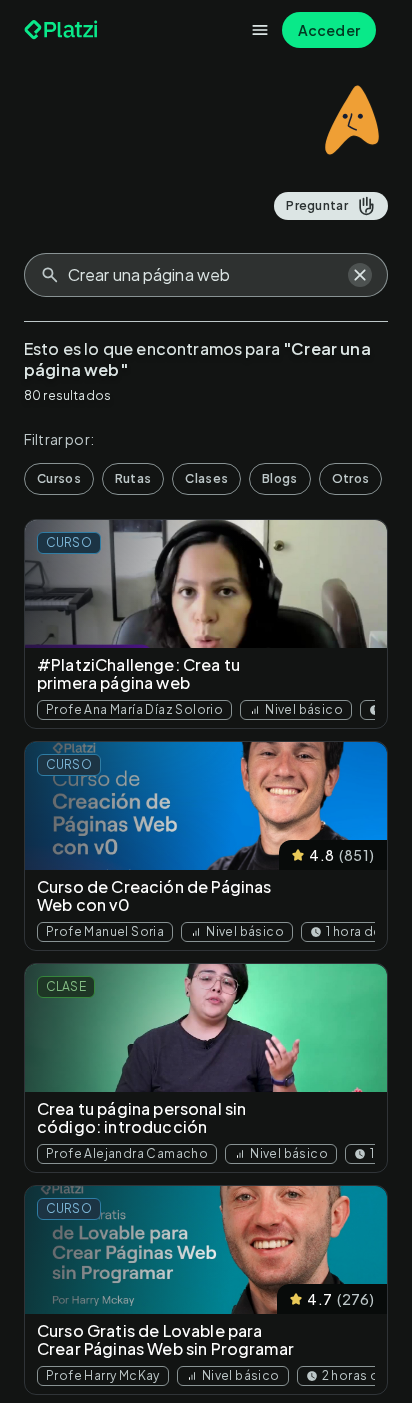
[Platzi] (63, 30)
